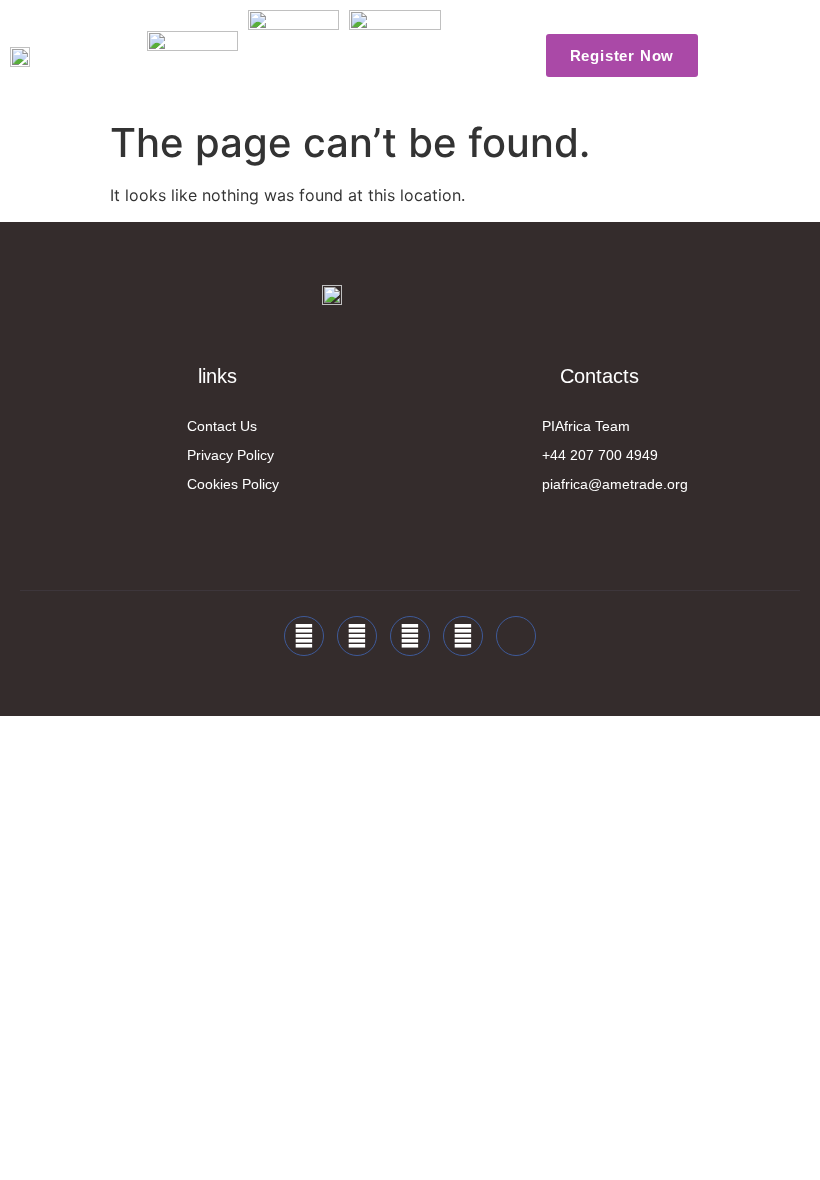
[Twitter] (357, 636)
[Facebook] (304, 636)
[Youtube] (463, 636)
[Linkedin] (410, 636)
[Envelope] (516, 636)
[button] (486, 56)
